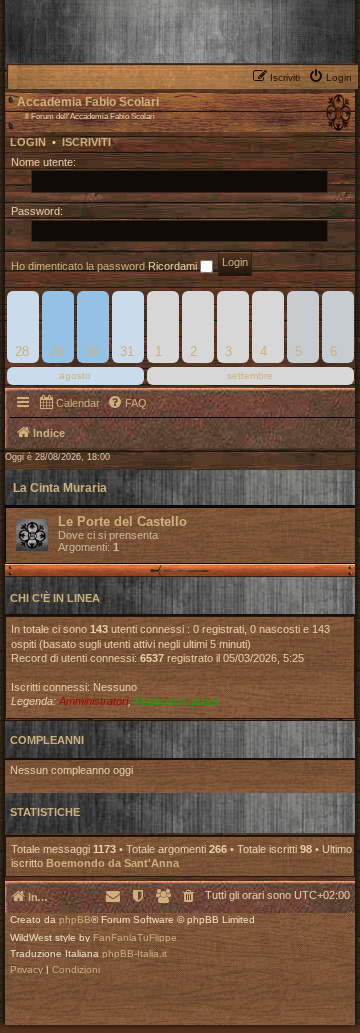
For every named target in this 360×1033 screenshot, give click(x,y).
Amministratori (93, 701)
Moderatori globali (176, 701)
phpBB (75, 920)
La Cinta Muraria (60, 488)
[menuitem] (332, 76)
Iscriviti (86, 142)
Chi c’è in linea (55, 598)
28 (22, 351)
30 (92, 351)
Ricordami (174, 266)
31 (127, 351)
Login (28, 142)
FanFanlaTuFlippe (135, 938)
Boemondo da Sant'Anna (112, 863)
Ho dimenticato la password (78, 266)
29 (57, 351)
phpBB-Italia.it (134, 954)
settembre (250, 375)
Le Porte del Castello (122, 521)
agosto (75, 375)
